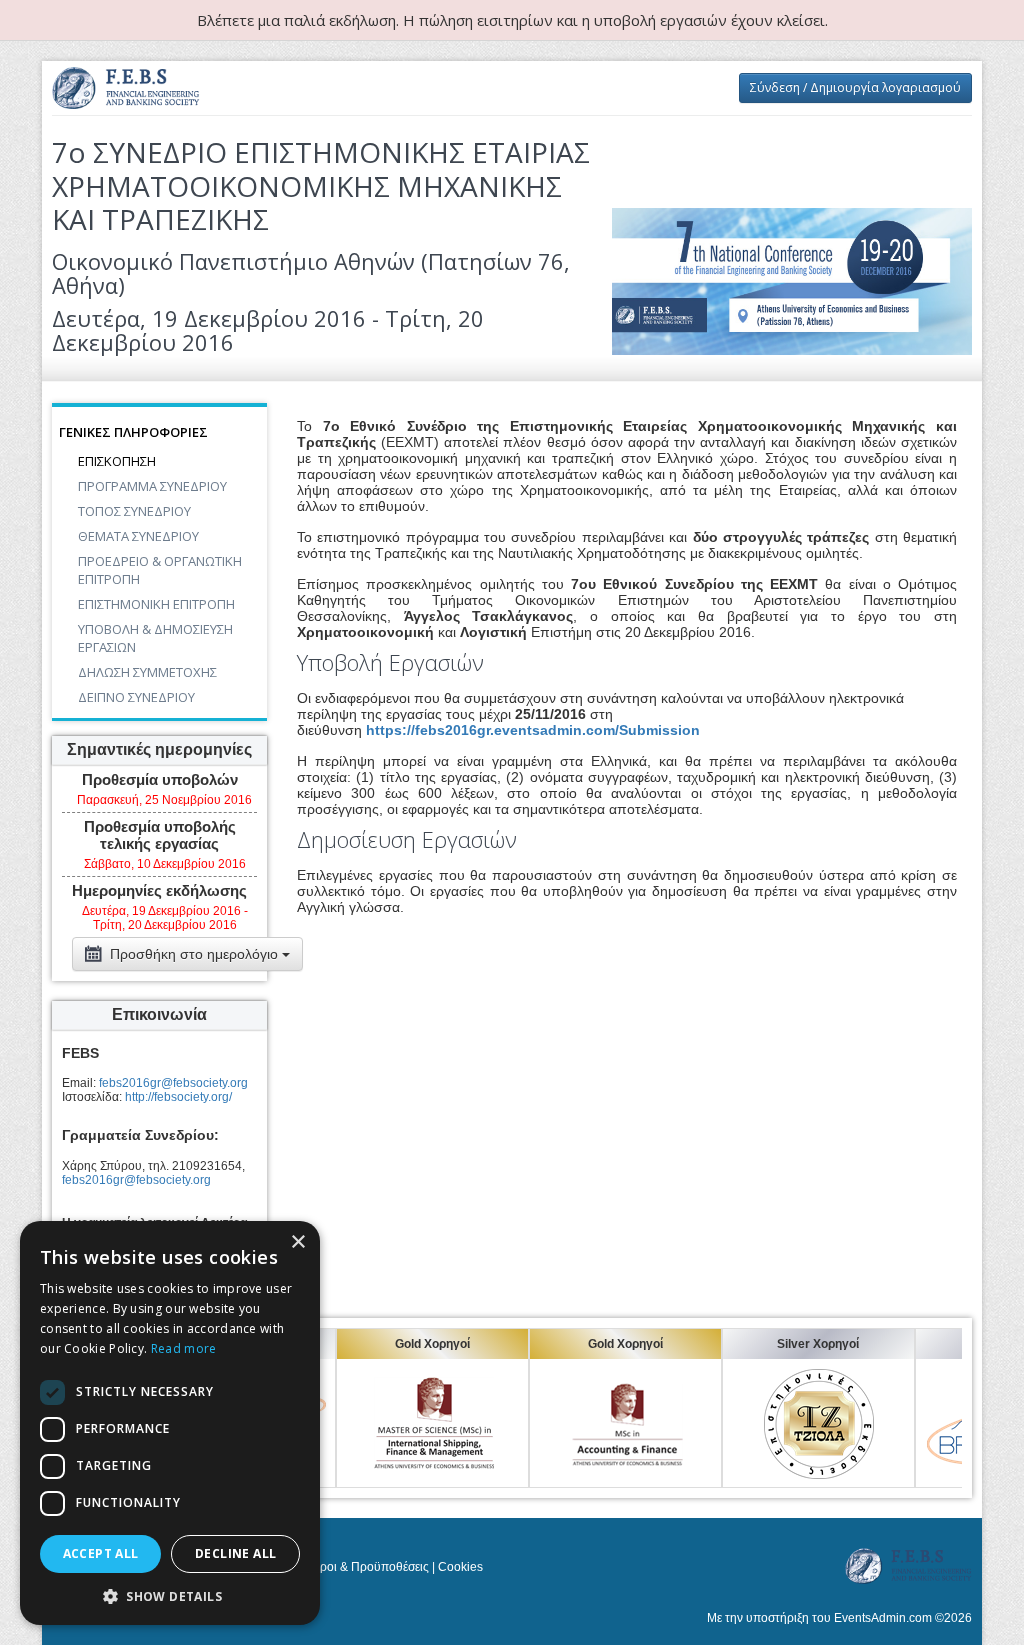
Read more (184, 1348)
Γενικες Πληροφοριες (133, 432)
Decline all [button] (235, 1553)
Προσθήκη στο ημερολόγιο (194, 954)
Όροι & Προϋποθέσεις (370, 1567)
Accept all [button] (101, 1553)
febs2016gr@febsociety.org (173, 1083)
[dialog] (170, 1423)
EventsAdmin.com (883, 1618)
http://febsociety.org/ (178, 1097)
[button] (170, 1595)
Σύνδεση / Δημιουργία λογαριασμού (855, 87)
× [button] (297, 1242)
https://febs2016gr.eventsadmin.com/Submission (533, 730)
